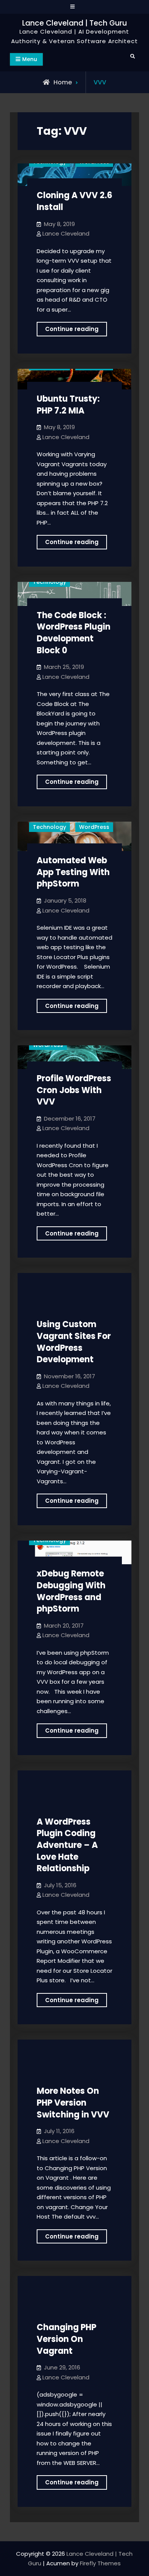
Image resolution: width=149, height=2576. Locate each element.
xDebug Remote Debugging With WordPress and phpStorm (71, 1591)
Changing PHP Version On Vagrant (66, 2339)
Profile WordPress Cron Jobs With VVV (74, 1090)
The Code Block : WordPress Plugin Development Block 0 (74, 633)
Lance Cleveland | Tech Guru (74, 23)
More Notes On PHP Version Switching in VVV (73, 2103)
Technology (49, 582)
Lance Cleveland (66, 233)
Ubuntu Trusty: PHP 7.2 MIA (68, 405)
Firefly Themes (100, 2563)
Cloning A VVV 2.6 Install (74, 201)
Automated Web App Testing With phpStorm (73, 872)
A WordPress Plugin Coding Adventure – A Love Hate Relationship (67, 1845)
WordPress (94, 827)
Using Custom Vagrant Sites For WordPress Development (74, 1342)
